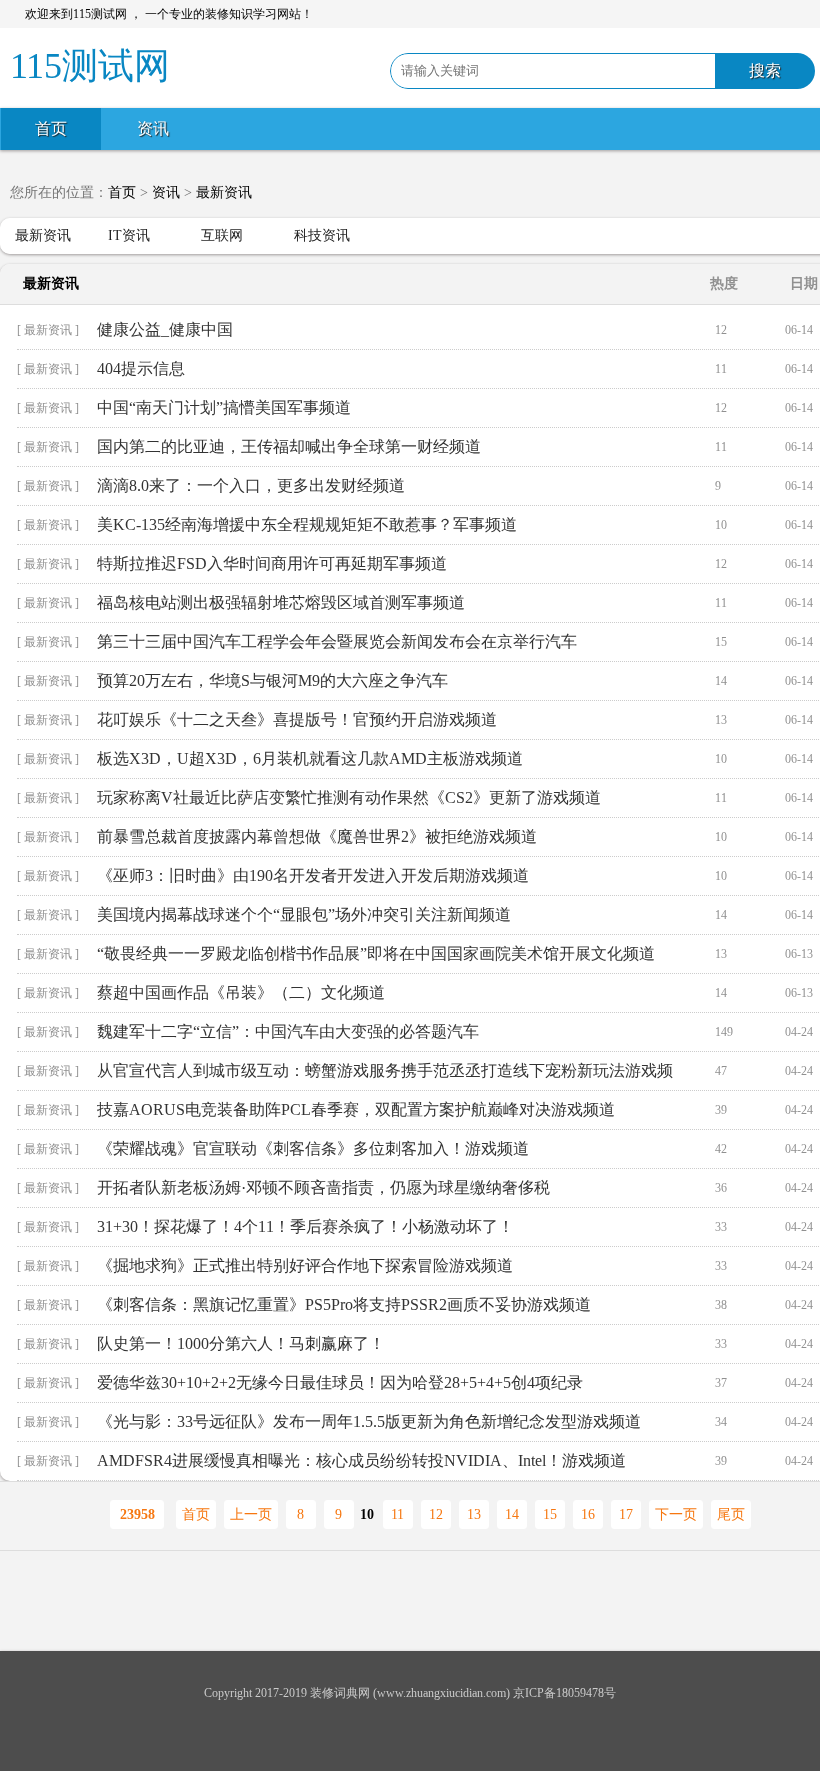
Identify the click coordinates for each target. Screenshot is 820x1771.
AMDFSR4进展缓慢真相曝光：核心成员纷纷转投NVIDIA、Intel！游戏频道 (361, 1460)
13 (474, 1514)
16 (588, 1514)
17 (626, 1514)
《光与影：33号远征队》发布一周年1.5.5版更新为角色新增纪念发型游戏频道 (369, 1421)
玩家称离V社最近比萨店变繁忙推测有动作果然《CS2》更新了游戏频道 (349, 797)
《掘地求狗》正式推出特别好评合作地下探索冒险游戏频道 (305, 1265)
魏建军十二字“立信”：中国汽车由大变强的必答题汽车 (288, 1031)
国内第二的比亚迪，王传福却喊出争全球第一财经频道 (289, 446)
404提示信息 (141, 368)
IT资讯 (129, 235)
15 (550, 1514)
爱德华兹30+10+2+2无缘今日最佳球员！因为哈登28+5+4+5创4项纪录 (340, 1382)
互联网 (222, 235)
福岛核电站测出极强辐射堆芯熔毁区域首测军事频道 (281, 602)
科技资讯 (322, 235)
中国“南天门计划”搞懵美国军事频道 (224, 407)
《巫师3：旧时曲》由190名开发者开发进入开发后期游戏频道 (313, 875)
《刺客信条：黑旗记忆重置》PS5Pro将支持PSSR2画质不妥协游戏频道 (344, 1304)
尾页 (731, 1514)
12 (436, 1514)
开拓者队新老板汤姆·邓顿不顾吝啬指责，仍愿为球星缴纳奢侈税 (323, 1187)
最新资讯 (224, 192)
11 (397, 1514)
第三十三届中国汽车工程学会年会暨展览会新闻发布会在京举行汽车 (337, 641)
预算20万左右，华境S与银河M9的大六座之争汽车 (272, 680)
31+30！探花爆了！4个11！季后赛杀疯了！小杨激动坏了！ (305, 1226)
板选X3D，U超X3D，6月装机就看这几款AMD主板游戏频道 (310, 758)
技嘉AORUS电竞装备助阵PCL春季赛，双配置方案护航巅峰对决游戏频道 (356, 1109)
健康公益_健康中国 (165, 329)
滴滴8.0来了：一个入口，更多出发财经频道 (251, 485)
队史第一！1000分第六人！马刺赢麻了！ (241, 1343)
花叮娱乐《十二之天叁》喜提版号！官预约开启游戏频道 (297, 719)
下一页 (676, 1514)
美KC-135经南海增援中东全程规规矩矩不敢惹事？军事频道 (307, 524)
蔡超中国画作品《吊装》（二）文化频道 (241, 992)
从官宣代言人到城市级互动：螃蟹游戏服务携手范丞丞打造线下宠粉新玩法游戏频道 (385, 1076)
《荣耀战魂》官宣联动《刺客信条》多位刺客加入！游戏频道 (313, 1148)
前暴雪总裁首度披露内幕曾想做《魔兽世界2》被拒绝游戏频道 (317, 836)
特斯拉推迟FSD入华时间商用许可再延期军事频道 (272, 563)
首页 (51, 128)
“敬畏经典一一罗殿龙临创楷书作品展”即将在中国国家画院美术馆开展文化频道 (376, 953)
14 (512, 1514)
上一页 (251, 1514)
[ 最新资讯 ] (48, 330)
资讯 (153, 128)
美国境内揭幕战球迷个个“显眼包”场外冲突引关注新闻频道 (304, 914)
